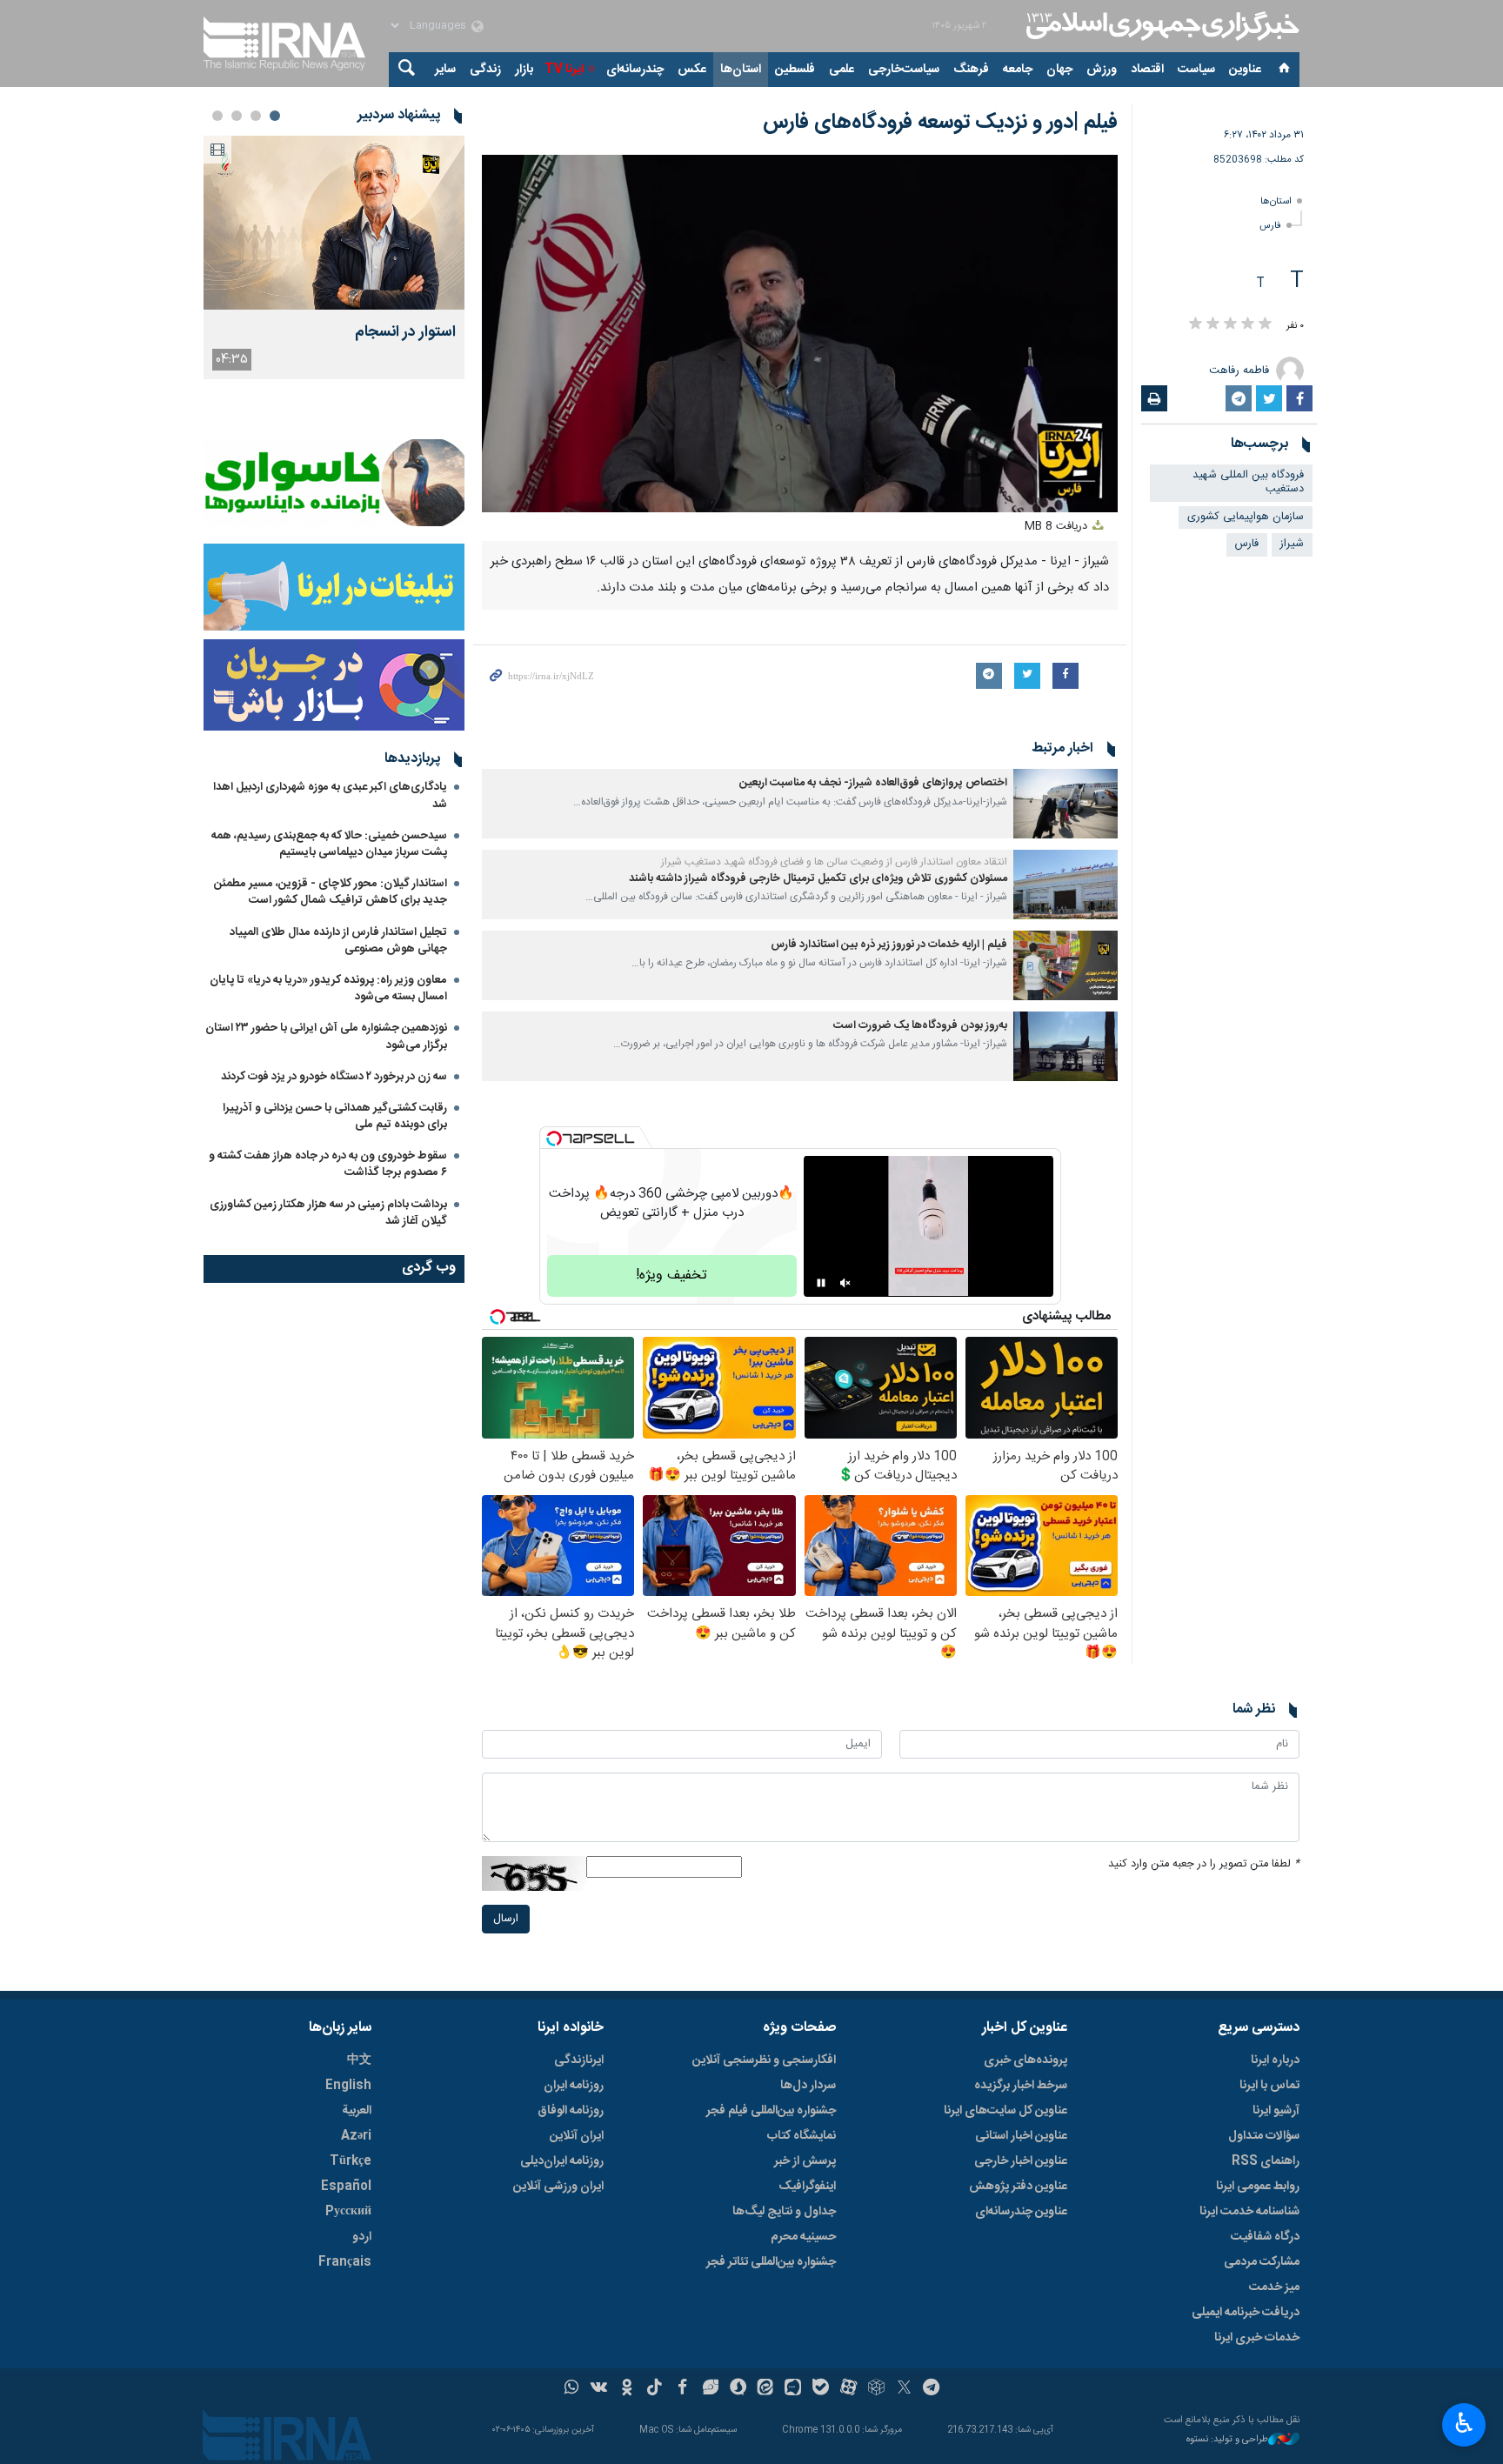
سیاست (1196, 70)
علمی (842, 70)
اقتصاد (1147, 70)
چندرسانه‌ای (635, 70)
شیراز (1292, 544)
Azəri (356, 2136)
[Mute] (845, 1283)
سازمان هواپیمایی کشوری (1246, 517)
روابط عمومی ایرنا (1258, 2187)
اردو (362, 2237)
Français (345, 2262)
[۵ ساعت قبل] (334, 223)
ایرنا (1160, 26)
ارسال (506, 1919)
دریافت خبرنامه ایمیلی (1246, 2313)
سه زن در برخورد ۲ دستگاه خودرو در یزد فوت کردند (334, 1077)
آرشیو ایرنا (1276, 2111)
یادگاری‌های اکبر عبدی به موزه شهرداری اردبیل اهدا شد (330, 795)
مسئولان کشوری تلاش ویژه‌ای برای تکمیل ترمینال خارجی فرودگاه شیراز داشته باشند (818, 879)
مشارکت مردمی (1262, 2262)
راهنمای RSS (1266, 2161)
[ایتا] (766, 2389)
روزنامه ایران (574, 2086)
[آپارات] (848, 2389)
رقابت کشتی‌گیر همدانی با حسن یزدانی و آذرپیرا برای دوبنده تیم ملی (335, 1116)
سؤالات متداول (1264, 2136)
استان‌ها (741, 70)
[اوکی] (627, 2389)
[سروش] (738, 2389)
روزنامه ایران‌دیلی (562, 2161)
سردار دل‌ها (808, 2086)
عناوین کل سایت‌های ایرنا (1005, 2111)
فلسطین (795, 70)
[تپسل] (554, 1139)
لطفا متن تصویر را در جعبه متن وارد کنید (1204, 1864)
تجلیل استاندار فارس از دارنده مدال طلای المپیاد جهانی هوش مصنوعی (338, 941)
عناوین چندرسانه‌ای (1021, 2212)
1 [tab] (275, 116)
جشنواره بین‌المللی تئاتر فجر (771, 2262)
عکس (692, 70)
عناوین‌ (1245, 70)
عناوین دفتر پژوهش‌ (1018, 2187)
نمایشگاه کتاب (802, 2136)
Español (346, 2187)
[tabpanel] (334, 257)
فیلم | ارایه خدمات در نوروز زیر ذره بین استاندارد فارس (889, 945)
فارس (1270, 226)
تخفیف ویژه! (671, 1275)
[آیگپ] (793, 2389)
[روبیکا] (876, 2389)
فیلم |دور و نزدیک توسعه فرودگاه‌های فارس (940, 123)
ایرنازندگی (579, 2060)
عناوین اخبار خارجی (1021, 2161)
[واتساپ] (572, 2389)
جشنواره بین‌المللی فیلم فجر (771, 2111)
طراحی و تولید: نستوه (1227, 2440)
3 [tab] (237, 116)
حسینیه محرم (803, 2237)
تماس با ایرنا (1269, 2086)
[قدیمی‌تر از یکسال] (1065, 804)
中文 (359, 2060)
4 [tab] (217, 116)
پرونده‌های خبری (1025, 2060)
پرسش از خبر (805, 2161)
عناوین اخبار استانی (1021, 2136)
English (348, 2086)
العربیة (357, 2111)
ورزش (1102, 70)
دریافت (1058, 527)
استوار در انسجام (405, 333)
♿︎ (1464, 2423)
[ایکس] (904, 2389)
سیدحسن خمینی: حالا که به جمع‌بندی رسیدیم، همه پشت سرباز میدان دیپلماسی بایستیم (329, 844)
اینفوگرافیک (807, 2187)
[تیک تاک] (655, 2389)
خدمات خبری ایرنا (1257, 2338)
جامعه (1018, 70)
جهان (1059, 70)
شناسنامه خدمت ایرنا (1249, 2212)
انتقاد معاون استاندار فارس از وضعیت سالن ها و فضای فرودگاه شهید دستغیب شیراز (834, 862)
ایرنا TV (564, 70)
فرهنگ (971, 70)
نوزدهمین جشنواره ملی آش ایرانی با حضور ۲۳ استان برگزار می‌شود (326, 1036)
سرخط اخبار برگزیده (1021, 2086)
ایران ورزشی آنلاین (558, 2187)
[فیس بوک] (682, 2389)
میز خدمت (1274, 2287)
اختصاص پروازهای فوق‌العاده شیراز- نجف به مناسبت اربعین (873, 783)
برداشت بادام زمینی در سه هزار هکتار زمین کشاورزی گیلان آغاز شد (328, 1213)
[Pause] (821, 1283)
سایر (445, 70)
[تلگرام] (932, 2389)
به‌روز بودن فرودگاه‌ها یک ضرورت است (920, 1026)
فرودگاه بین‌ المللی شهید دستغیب (1248, 483)
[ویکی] (599, 2389)
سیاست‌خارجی (904, 70)
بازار (524, 70)
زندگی (485, 70)
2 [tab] (256, 116)
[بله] (821, 2389)
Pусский (348, 2212)
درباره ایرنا (1275, 2060)
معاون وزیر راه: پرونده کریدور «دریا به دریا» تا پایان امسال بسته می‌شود (328, 988)
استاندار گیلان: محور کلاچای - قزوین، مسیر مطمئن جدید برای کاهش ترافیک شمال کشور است (331, 892)
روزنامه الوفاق (571, 2111)
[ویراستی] (710, 2389)
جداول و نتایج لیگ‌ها (784, 2212)
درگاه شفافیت (1265, 2237)
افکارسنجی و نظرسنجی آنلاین (764, 2060)
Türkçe (351, 2161)
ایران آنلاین (577, 2136)
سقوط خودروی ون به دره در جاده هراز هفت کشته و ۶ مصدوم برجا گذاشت (328, 1164)
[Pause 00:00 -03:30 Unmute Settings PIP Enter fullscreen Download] (800, 334)
